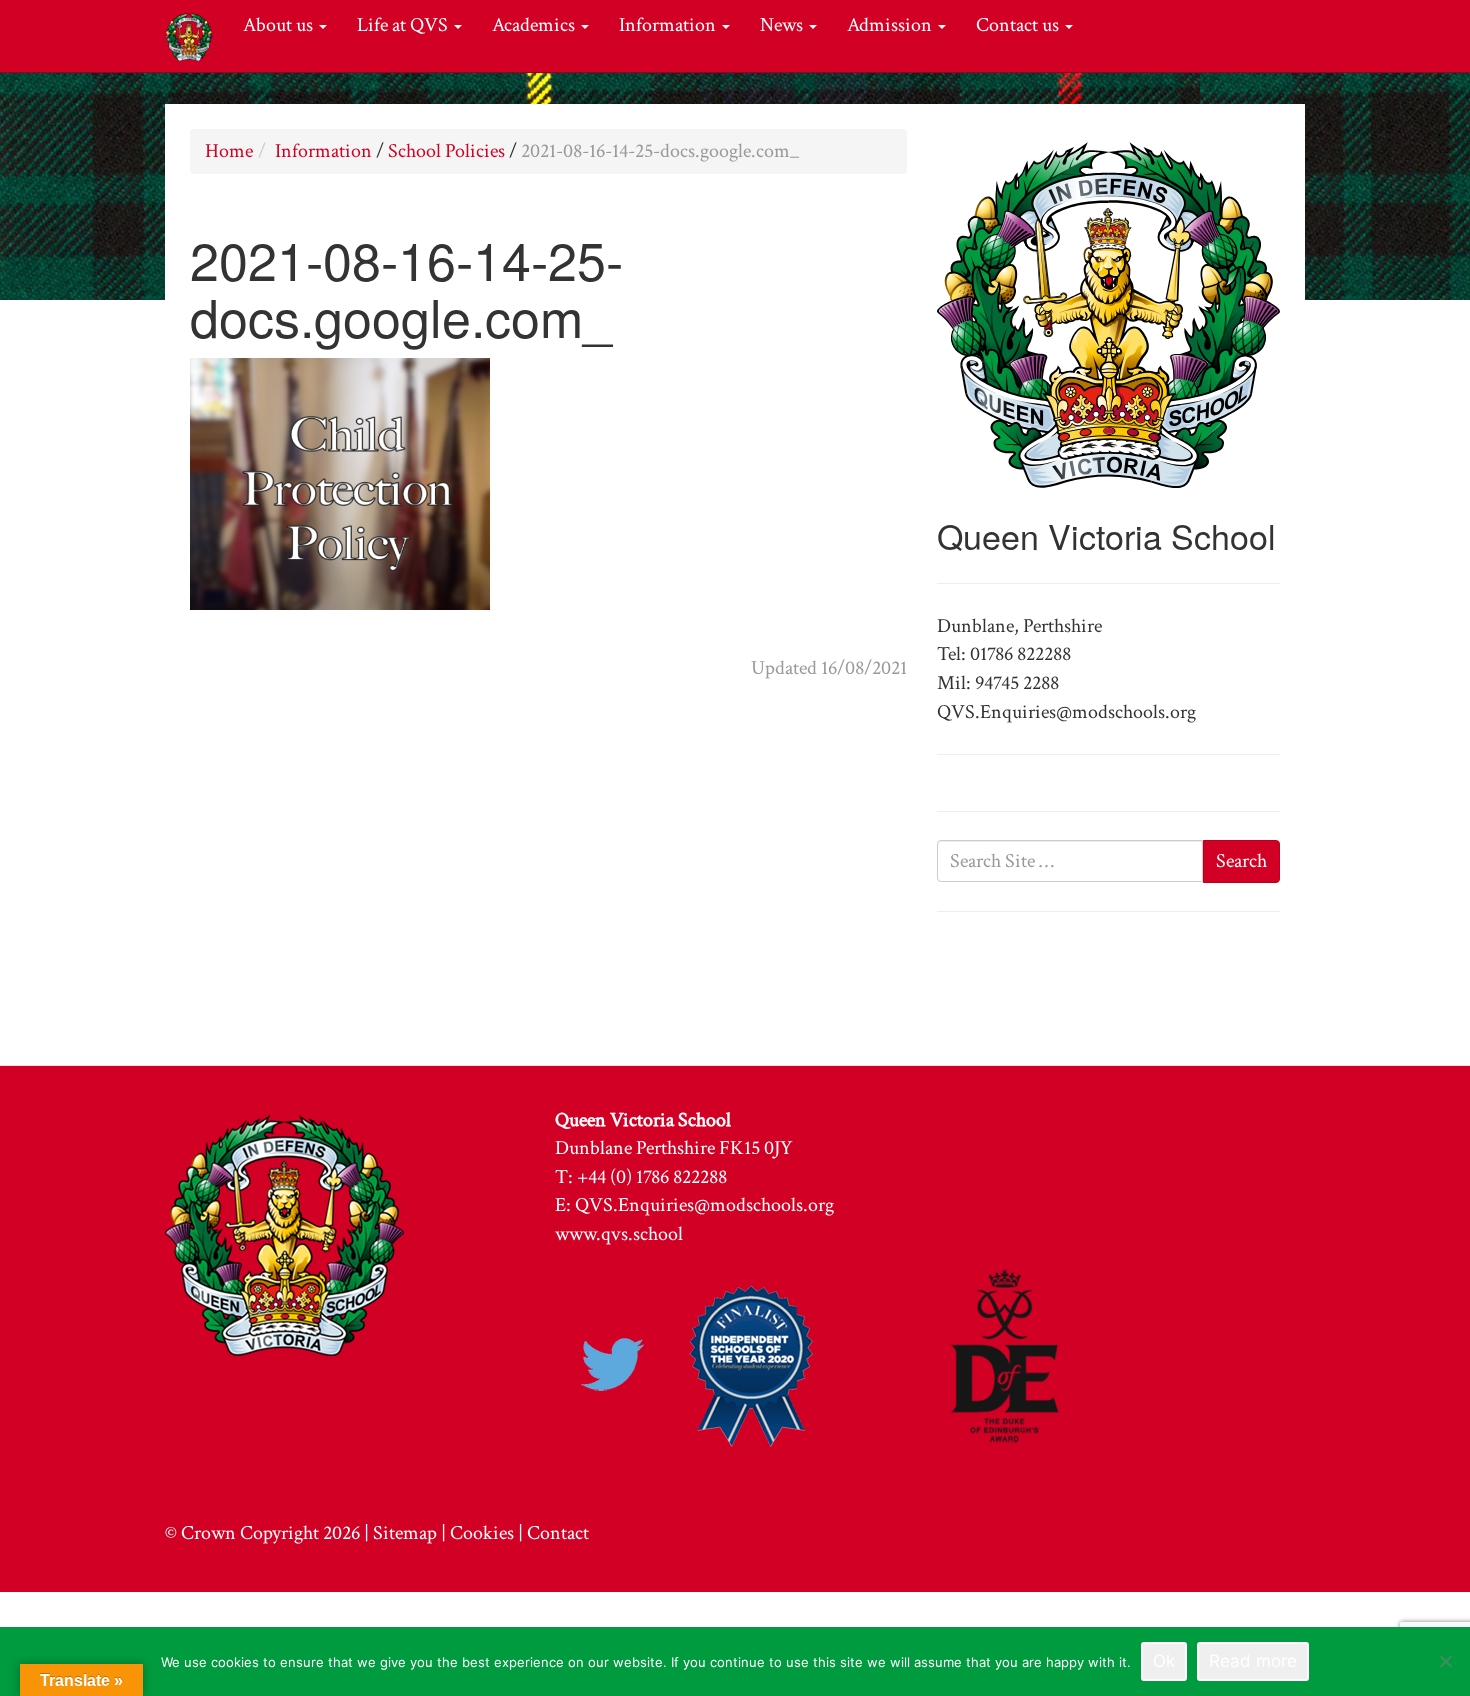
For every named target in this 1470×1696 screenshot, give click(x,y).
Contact (558, 1533)
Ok (1164, 1661)
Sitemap (405, 1533)
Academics (535, 25)
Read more (1253, 1661)
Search (1241, 861)
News (783, 25)
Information (669, 25)
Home (229, 151)
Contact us (1019, 25)
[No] (1445, 1661)
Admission (891, 25)
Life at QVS (404, 25)
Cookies (482, 1533)
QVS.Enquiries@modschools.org (704, 1205)
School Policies (446, 151)
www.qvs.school (619, 1234)
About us (280, 25)
